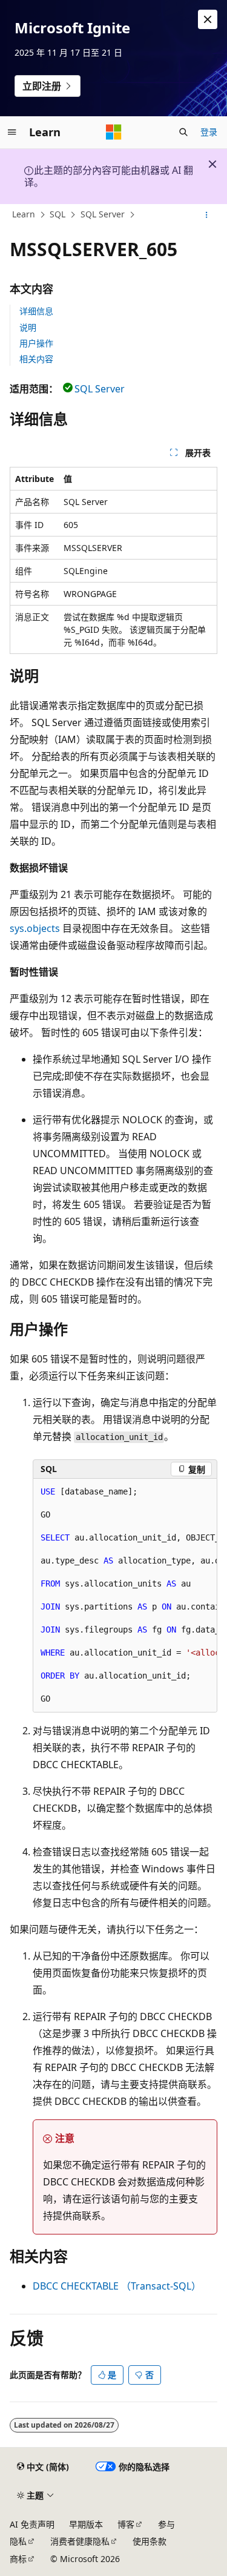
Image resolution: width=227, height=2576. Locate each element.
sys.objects (35, 928)
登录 (209, 132)
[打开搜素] (183, 132)
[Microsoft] (114, 132)
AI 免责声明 (32, 2524)
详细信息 (36, 311)
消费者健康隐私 (80, 2541)
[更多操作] (207, 215)
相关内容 (36, 359)
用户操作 (36, 343)
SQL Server (103, 214)
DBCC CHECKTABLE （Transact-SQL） (117, 2286)
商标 (18, 2559)
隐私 (18, 2541)
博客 (126, 2524)
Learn (24, 214)
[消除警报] (208, 19)
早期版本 (86, 2524)
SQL (58, 214)
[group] (125, 1596)
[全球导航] (12, 132)
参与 (166, 2524)
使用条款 (150, 2541)
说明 (28, 327)
